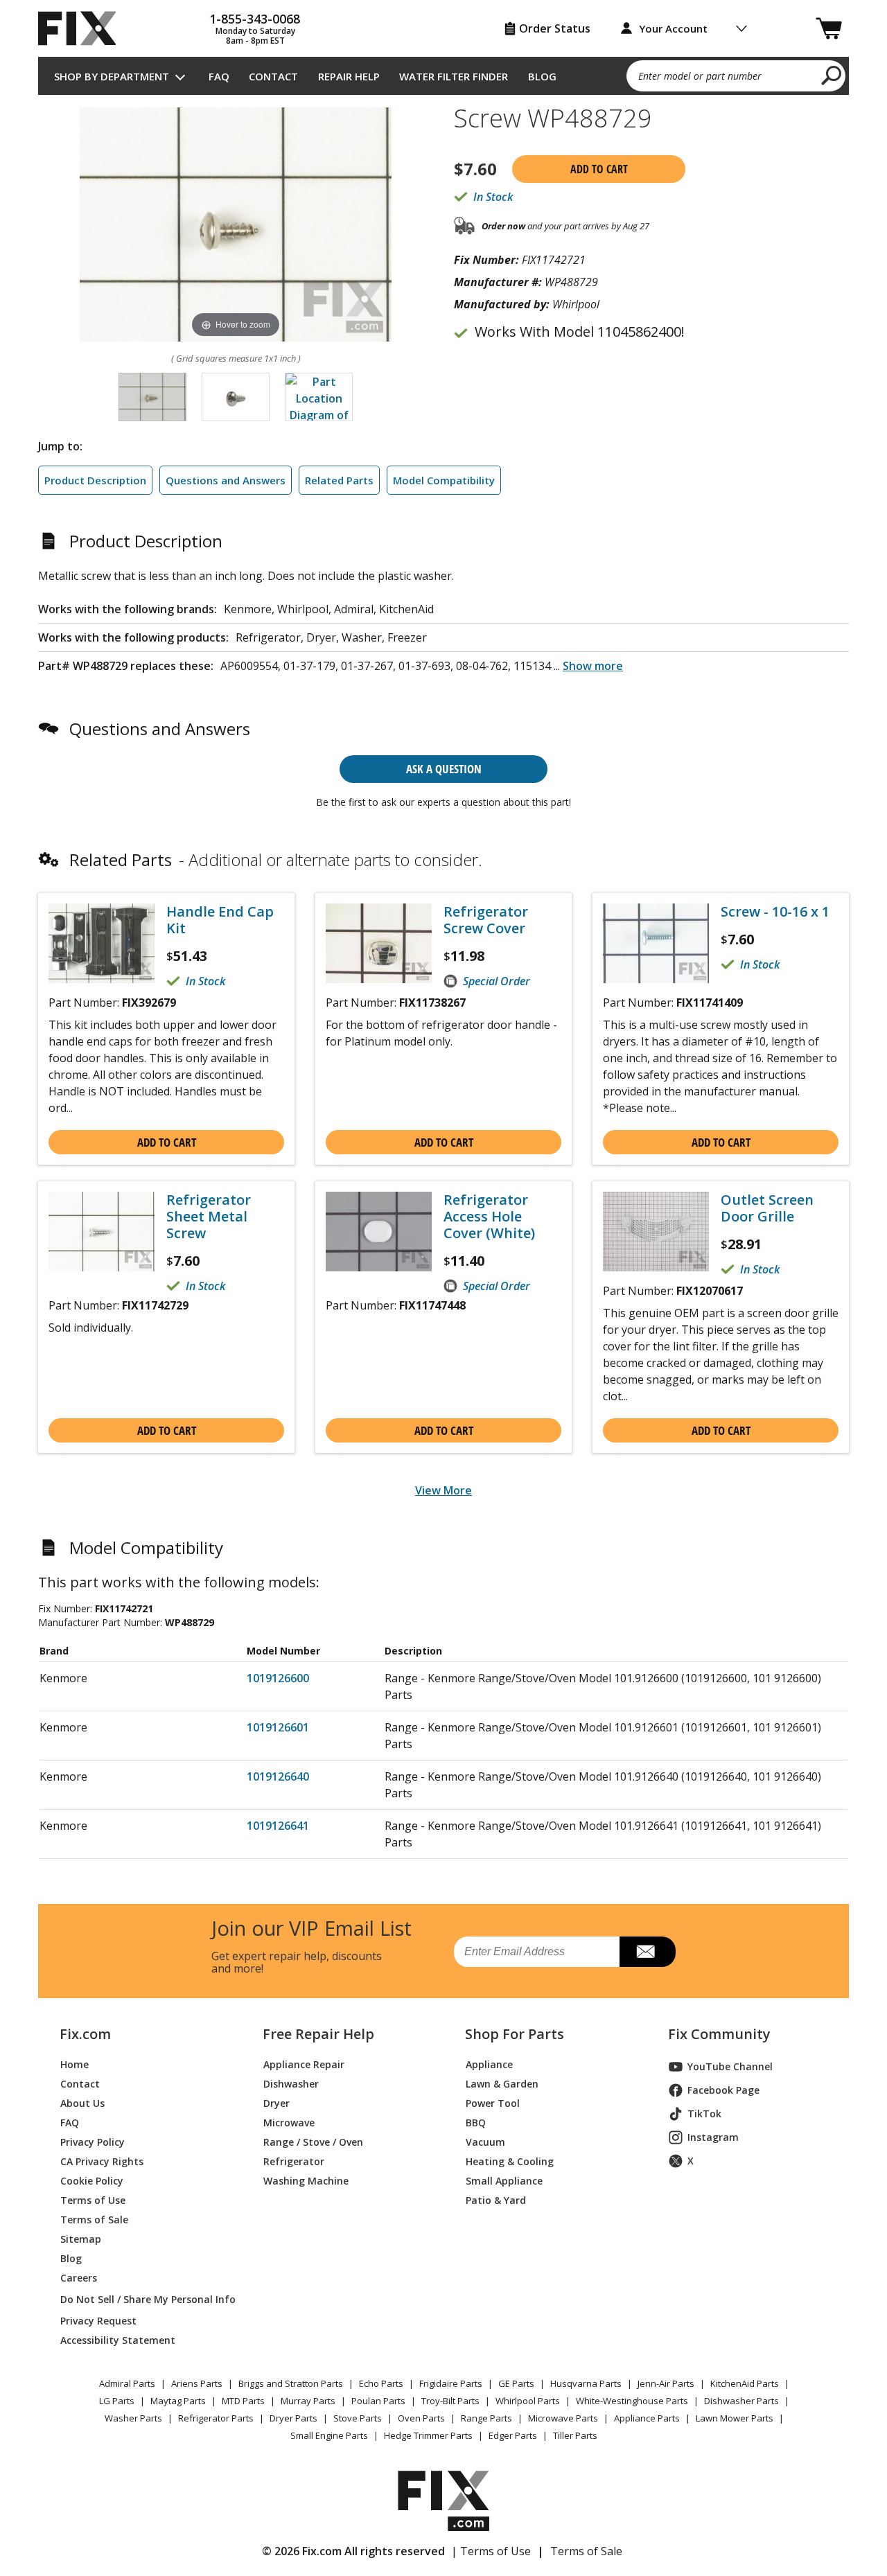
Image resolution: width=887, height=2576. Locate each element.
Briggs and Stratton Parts (291, 2383)
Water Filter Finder (454, 76)
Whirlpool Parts (528, 2401)
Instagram (713, 2137)
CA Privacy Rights (102, 2161)
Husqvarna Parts (586, 2383)
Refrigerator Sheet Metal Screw (209, 1217)
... (588, 666)
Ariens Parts (197, 2383)
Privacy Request (98, 2321)
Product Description (95, 480)
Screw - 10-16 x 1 (775, 912)
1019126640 (278, 1776)
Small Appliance (504, 2181)
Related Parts (339, 480)
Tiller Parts (575, 2435)
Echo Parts (381, 2383)
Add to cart (599, 169)
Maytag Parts (178, 2401)
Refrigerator (294, 2161)
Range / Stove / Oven (313, 2142)
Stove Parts (358, 2418)
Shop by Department (112, 76)
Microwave (289, 2123)
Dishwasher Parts (741, 2401)
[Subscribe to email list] (648, 1952)
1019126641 (278, 1826)
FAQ (219, 76)
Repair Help (349, 76)
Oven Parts (421, 2418)
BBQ (476, 2123)
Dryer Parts (293, 2418)
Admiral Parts (127, 2383)
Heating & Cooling (510, 2161)
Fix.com (85, 2034)
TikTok (704, 2114)
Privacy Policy (93, 2142)
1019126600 (278, 1678)
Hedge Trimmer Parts (428, 2435)
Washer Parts (133, 2418)
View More (443, 1490)
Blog (542, 76)
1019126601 (278, 1727)
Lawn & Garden (502, 2084)
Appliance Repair (304, 2064)
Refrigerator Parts (216, 2418)
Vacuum (485, 2142)
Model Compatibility (444, 480)
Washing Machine (306, 2181)
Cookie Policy (92, 2181)
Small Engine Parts (329, 2435)
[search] (832, 75)
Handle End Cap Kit (220, 920)
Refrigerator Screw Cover (486, 920)
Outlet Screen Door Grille (767, 1208)
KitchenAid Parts (745, 2383)
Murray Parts (308, 2401)
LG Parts (117, 2401)
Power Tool (493, 2103)
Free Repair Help (318, 2034)
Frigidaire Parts (451, 2383)
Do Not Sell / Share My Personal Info (142, 2299)
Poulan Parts (378, 2401)
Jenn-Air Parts (666, 2383)
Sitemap (81, 2239)
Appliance (489, 2064)
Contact (273, 76)
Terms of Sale (94, 2220)
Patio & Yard (496, 2200)
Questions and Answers (226, 480)
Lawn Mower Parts (735, 2418)
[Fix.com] (83, 28)
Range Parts (486, 2418)
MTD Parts (243, 2401)
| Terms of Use (491, 2551)
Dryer (276, 2103)
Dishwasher (291, 2084)
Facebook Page (723, 2090)
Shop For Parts (515, 2034)
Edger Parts (513, 2435)
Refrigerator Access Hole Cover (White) (489, 1217)
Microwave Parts (563, 2418)
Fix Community (719, 2034)
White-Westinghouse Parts (632, 2401)
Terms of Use (93, 2200)
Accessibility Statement (118, 2340)
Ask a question (444, 769)
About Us (82, 2103)
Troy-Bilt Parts (450, 2401)
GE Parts (516, 2383)
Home (74, 2064)
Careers (79, 2278)
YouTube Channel (730, 2066)
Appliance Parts (647, 2418)
